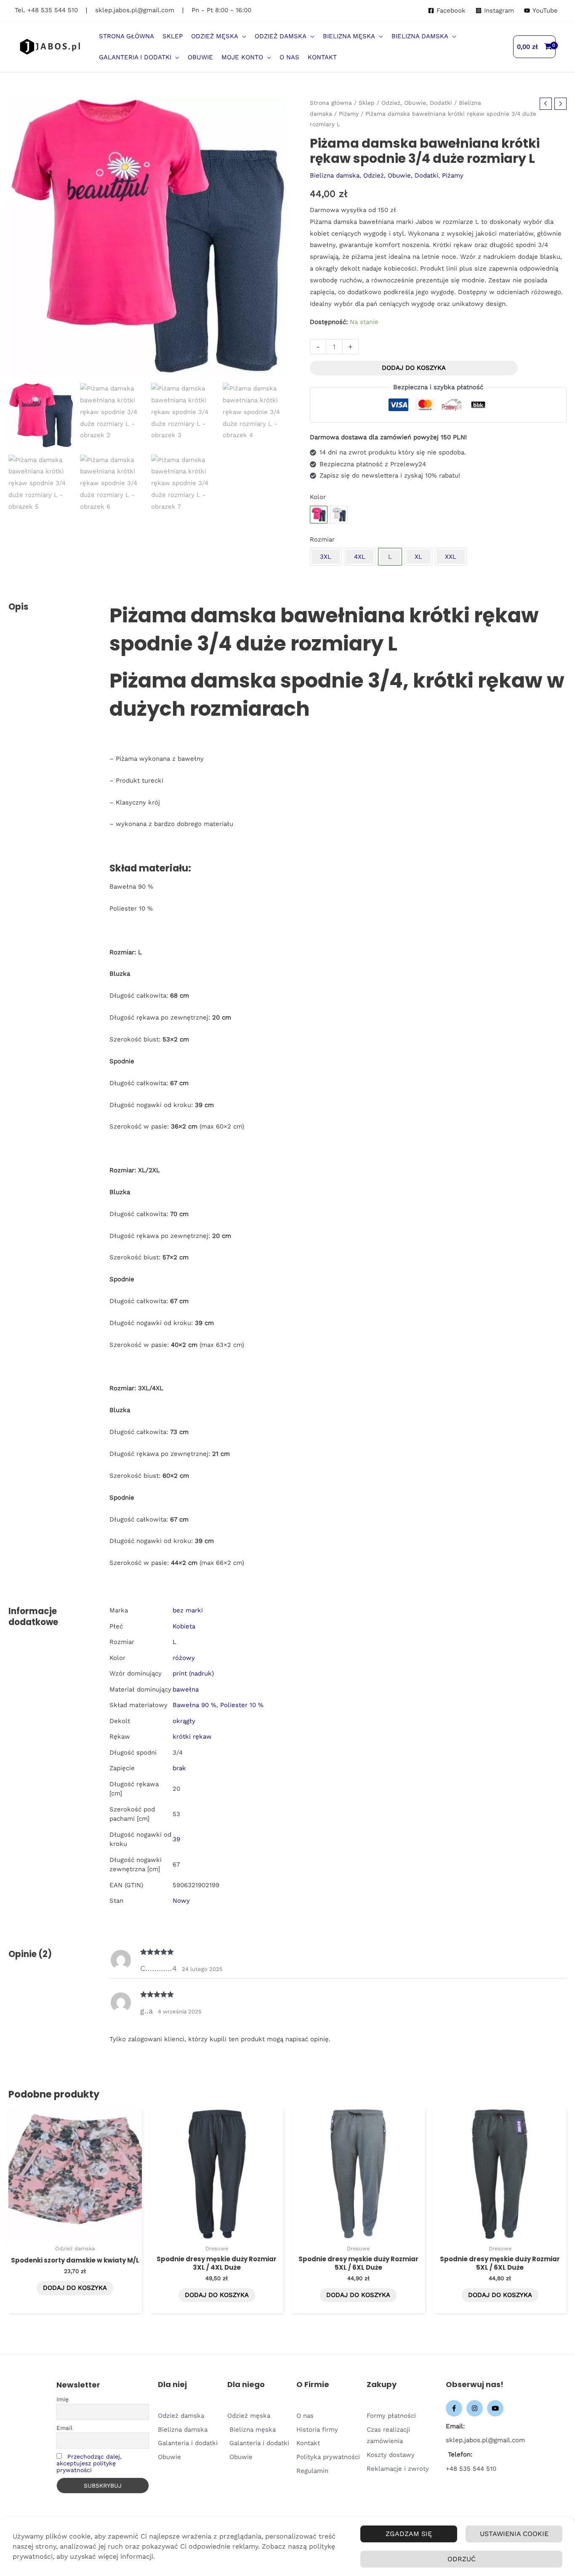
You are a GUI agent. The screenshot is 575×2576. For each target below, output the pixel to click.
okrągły (184, 1721)
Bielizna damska (335, 175)
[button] (242, 36)
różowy (184, 1658)
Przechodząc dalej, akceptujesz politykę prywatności (89, 2463)
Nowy (181, 1901)
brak (179, 1768)
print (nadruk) (193, 1673)
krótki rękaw (192, 1737)
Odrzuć (462, 2559)
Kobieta (184, 1626)
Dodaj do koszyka (414, 368)
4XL (360, 557)
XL (418, 557)
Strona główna (331, 103)
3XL (326, 557)
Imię (63, 2399)
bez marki (188, 1610)
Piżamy (349, 114)
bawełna (186, 1689)
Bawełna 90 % (194, 1705)
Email (64, 2428)
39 (176, 1839)
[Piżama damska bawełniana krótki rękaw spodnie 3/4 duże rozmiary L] (339, 515)
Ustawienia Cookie (514, 2534)
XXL (451, 557)
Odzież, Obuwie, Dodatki (417, 103)
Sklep (367, 103)
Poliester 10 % (242, 1705)
